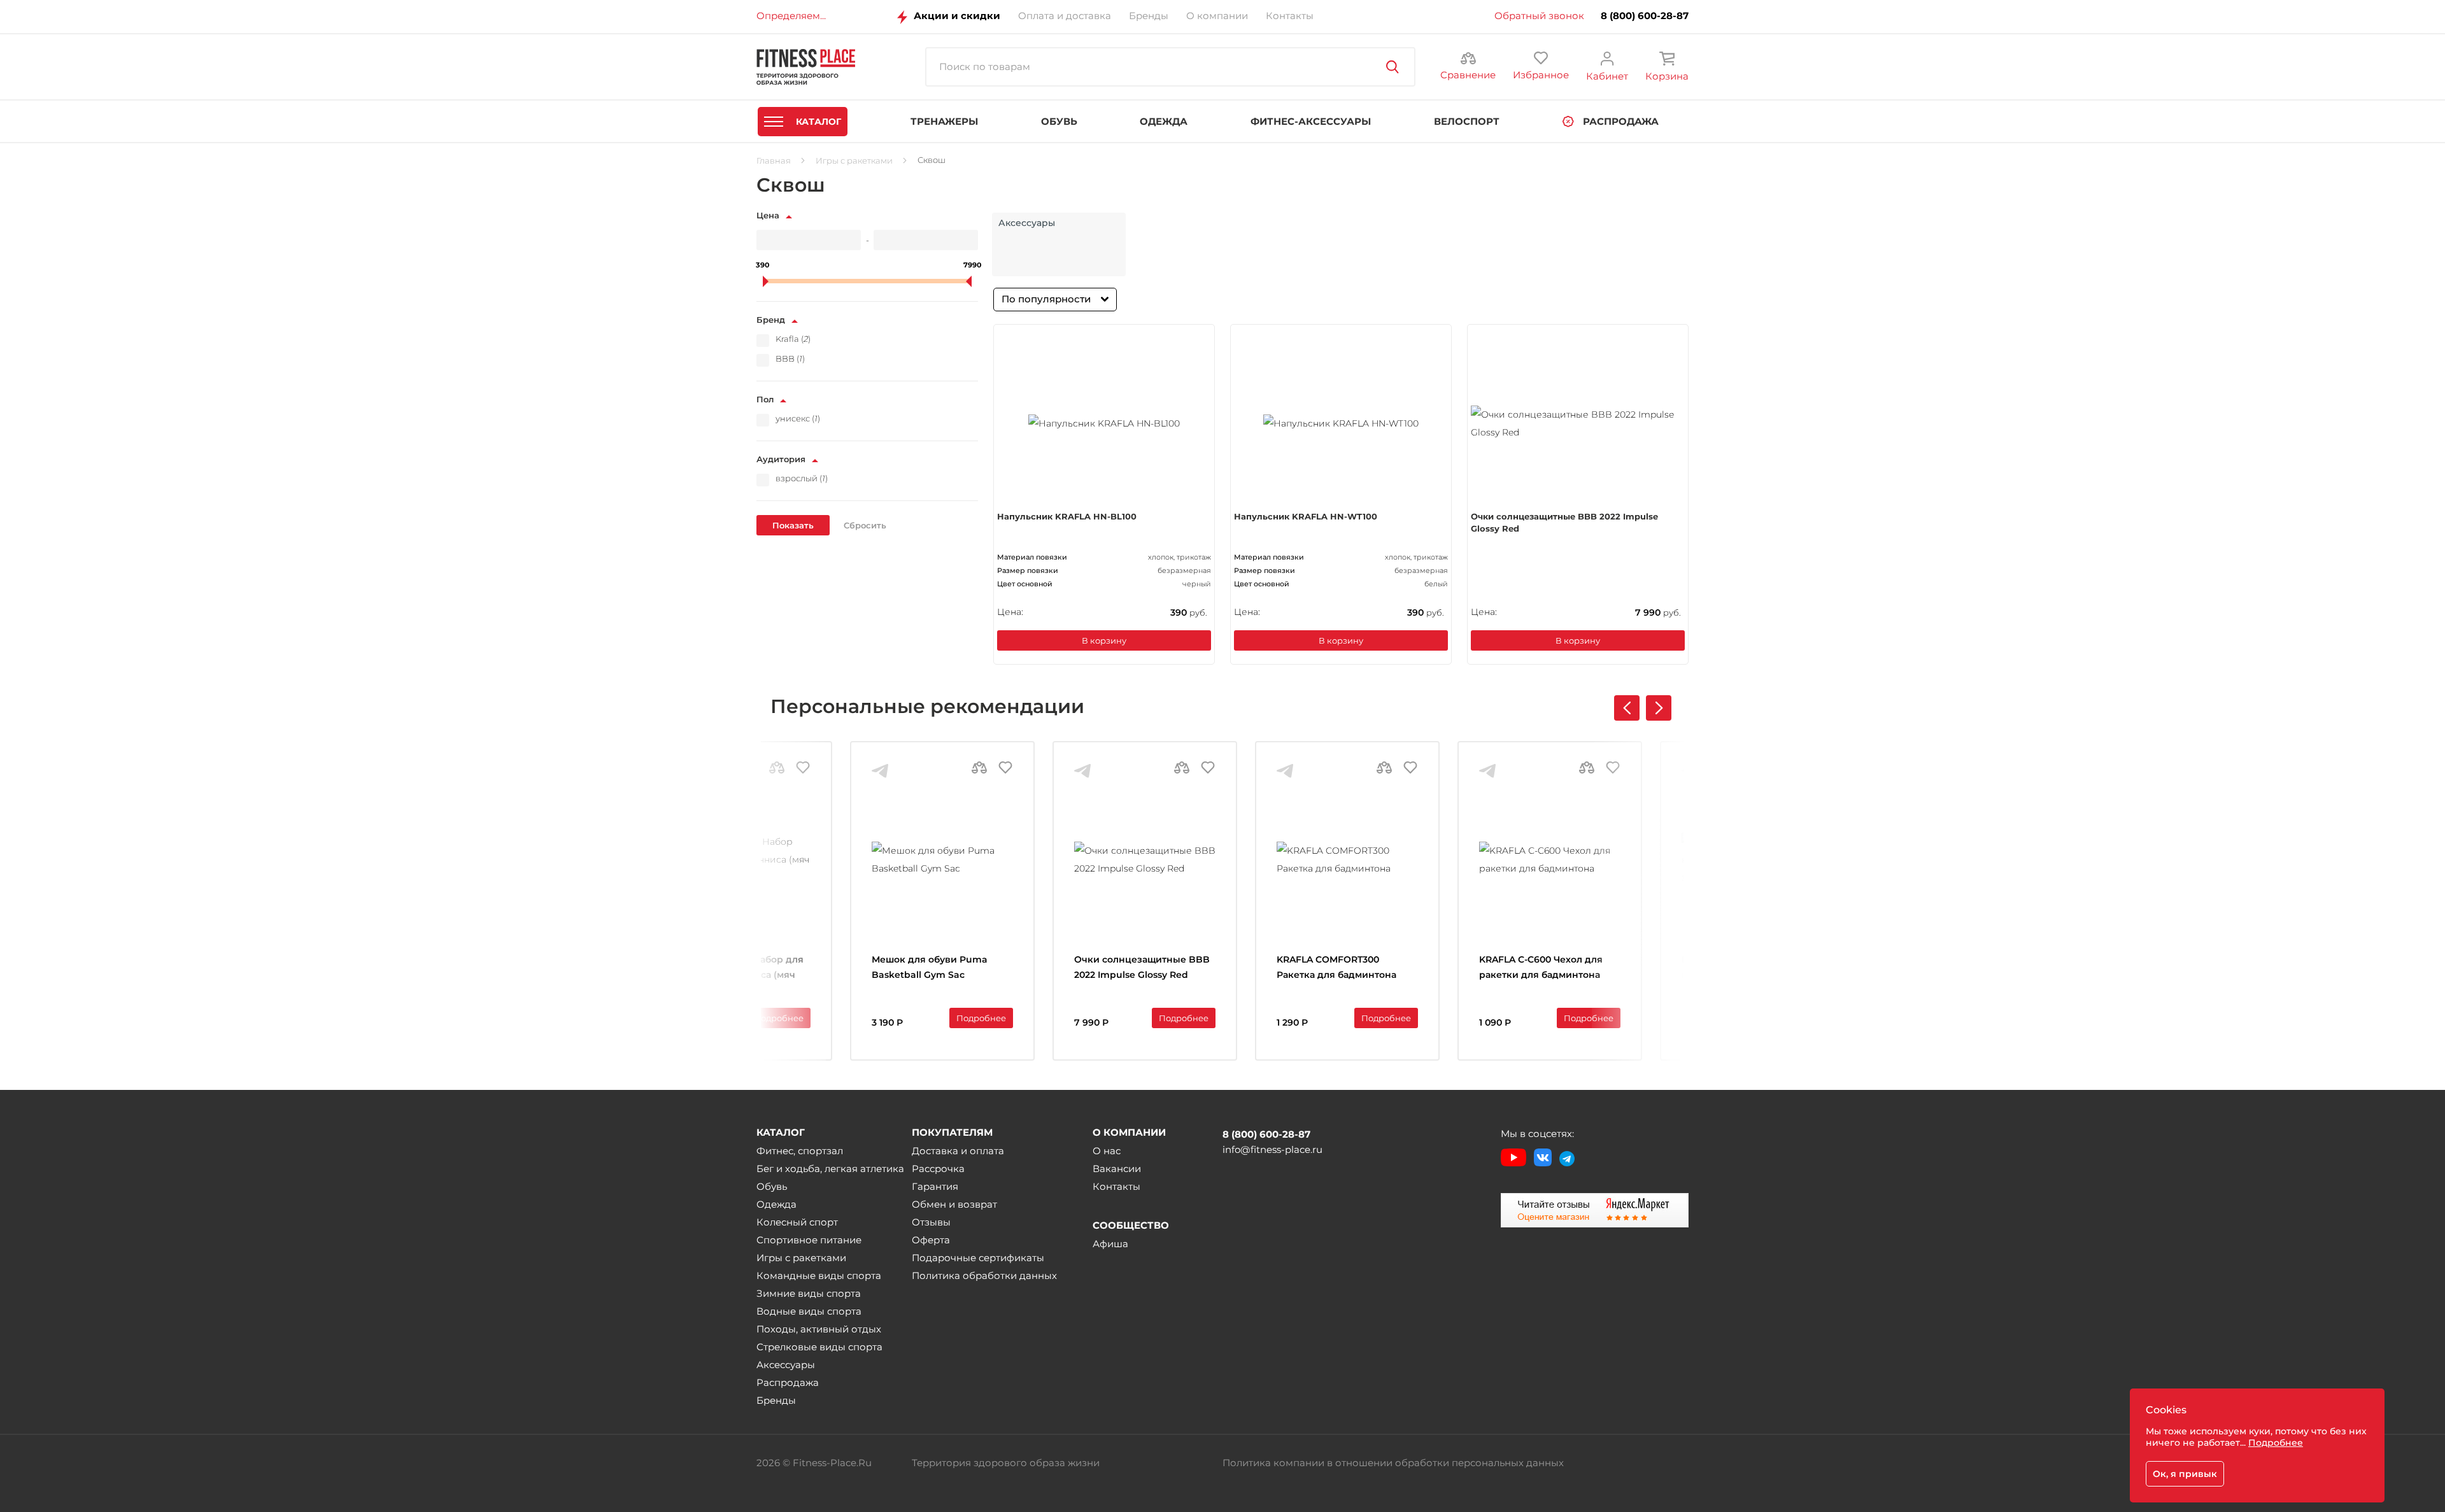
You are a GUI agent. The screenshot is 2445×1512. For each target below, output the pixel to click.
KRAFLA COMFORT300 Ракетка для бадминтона (1336, 967)
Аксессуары (786, 1365)
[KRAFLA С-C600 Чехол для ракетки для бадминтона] (1550, 859)
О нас (1107, 1151)
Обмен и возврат (954, 1204)
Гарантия (935, 1186)
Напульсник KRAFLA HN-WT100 (1306, 516)
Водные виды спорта (809, 1311)
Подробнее (779, 1018)
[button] (1659, 708)
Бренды (776, 1400)
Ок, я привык (2185, 1474)
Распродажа (788, 1382)
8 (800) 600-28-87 (1645, 16)
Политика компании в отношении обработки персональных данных (1393, 1463)
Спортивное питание (809, 1240)
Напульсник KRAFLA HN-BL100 (1067, 516)
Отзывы (931, 1222)
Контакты (1116, 1186)
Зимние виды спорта (809, 1293)
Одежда (776, 1204)
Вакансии (1117, 1169)
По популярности (1046, 299)
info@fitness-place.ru (1272, 1149)
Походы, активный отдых (819, 1329)
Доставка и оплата (958, 1151)
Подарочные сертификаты (978, 1258)
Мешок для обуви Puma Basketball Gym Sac (930, 967)
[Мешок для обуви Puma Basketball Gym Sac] (942, 859)
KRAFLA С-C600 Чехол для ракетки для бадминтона (1541, 967)
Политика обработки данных (984, 1275)
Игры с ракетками (801, 1258)
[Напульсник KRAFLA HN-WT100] (1341, 423)
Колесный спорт (797, 1222)
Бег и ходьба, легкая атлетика (830, 1169)
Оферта (931, 1240)
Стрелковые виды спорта (819, 1347)
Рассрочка (938, 1169)
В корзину (1104, 640)
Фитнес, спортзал (800, 1151)
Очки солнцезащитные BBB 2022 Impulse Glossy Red (1564, 523)
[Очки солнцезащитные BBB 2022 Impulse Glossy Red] (1578, 423)
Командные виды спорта (819, 1275)
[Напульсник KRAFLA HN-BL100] (1104, 423)
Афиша (1110, 1244)
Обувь (772, 1186)
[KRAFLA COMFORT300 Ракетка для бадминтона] (1347, 859)
